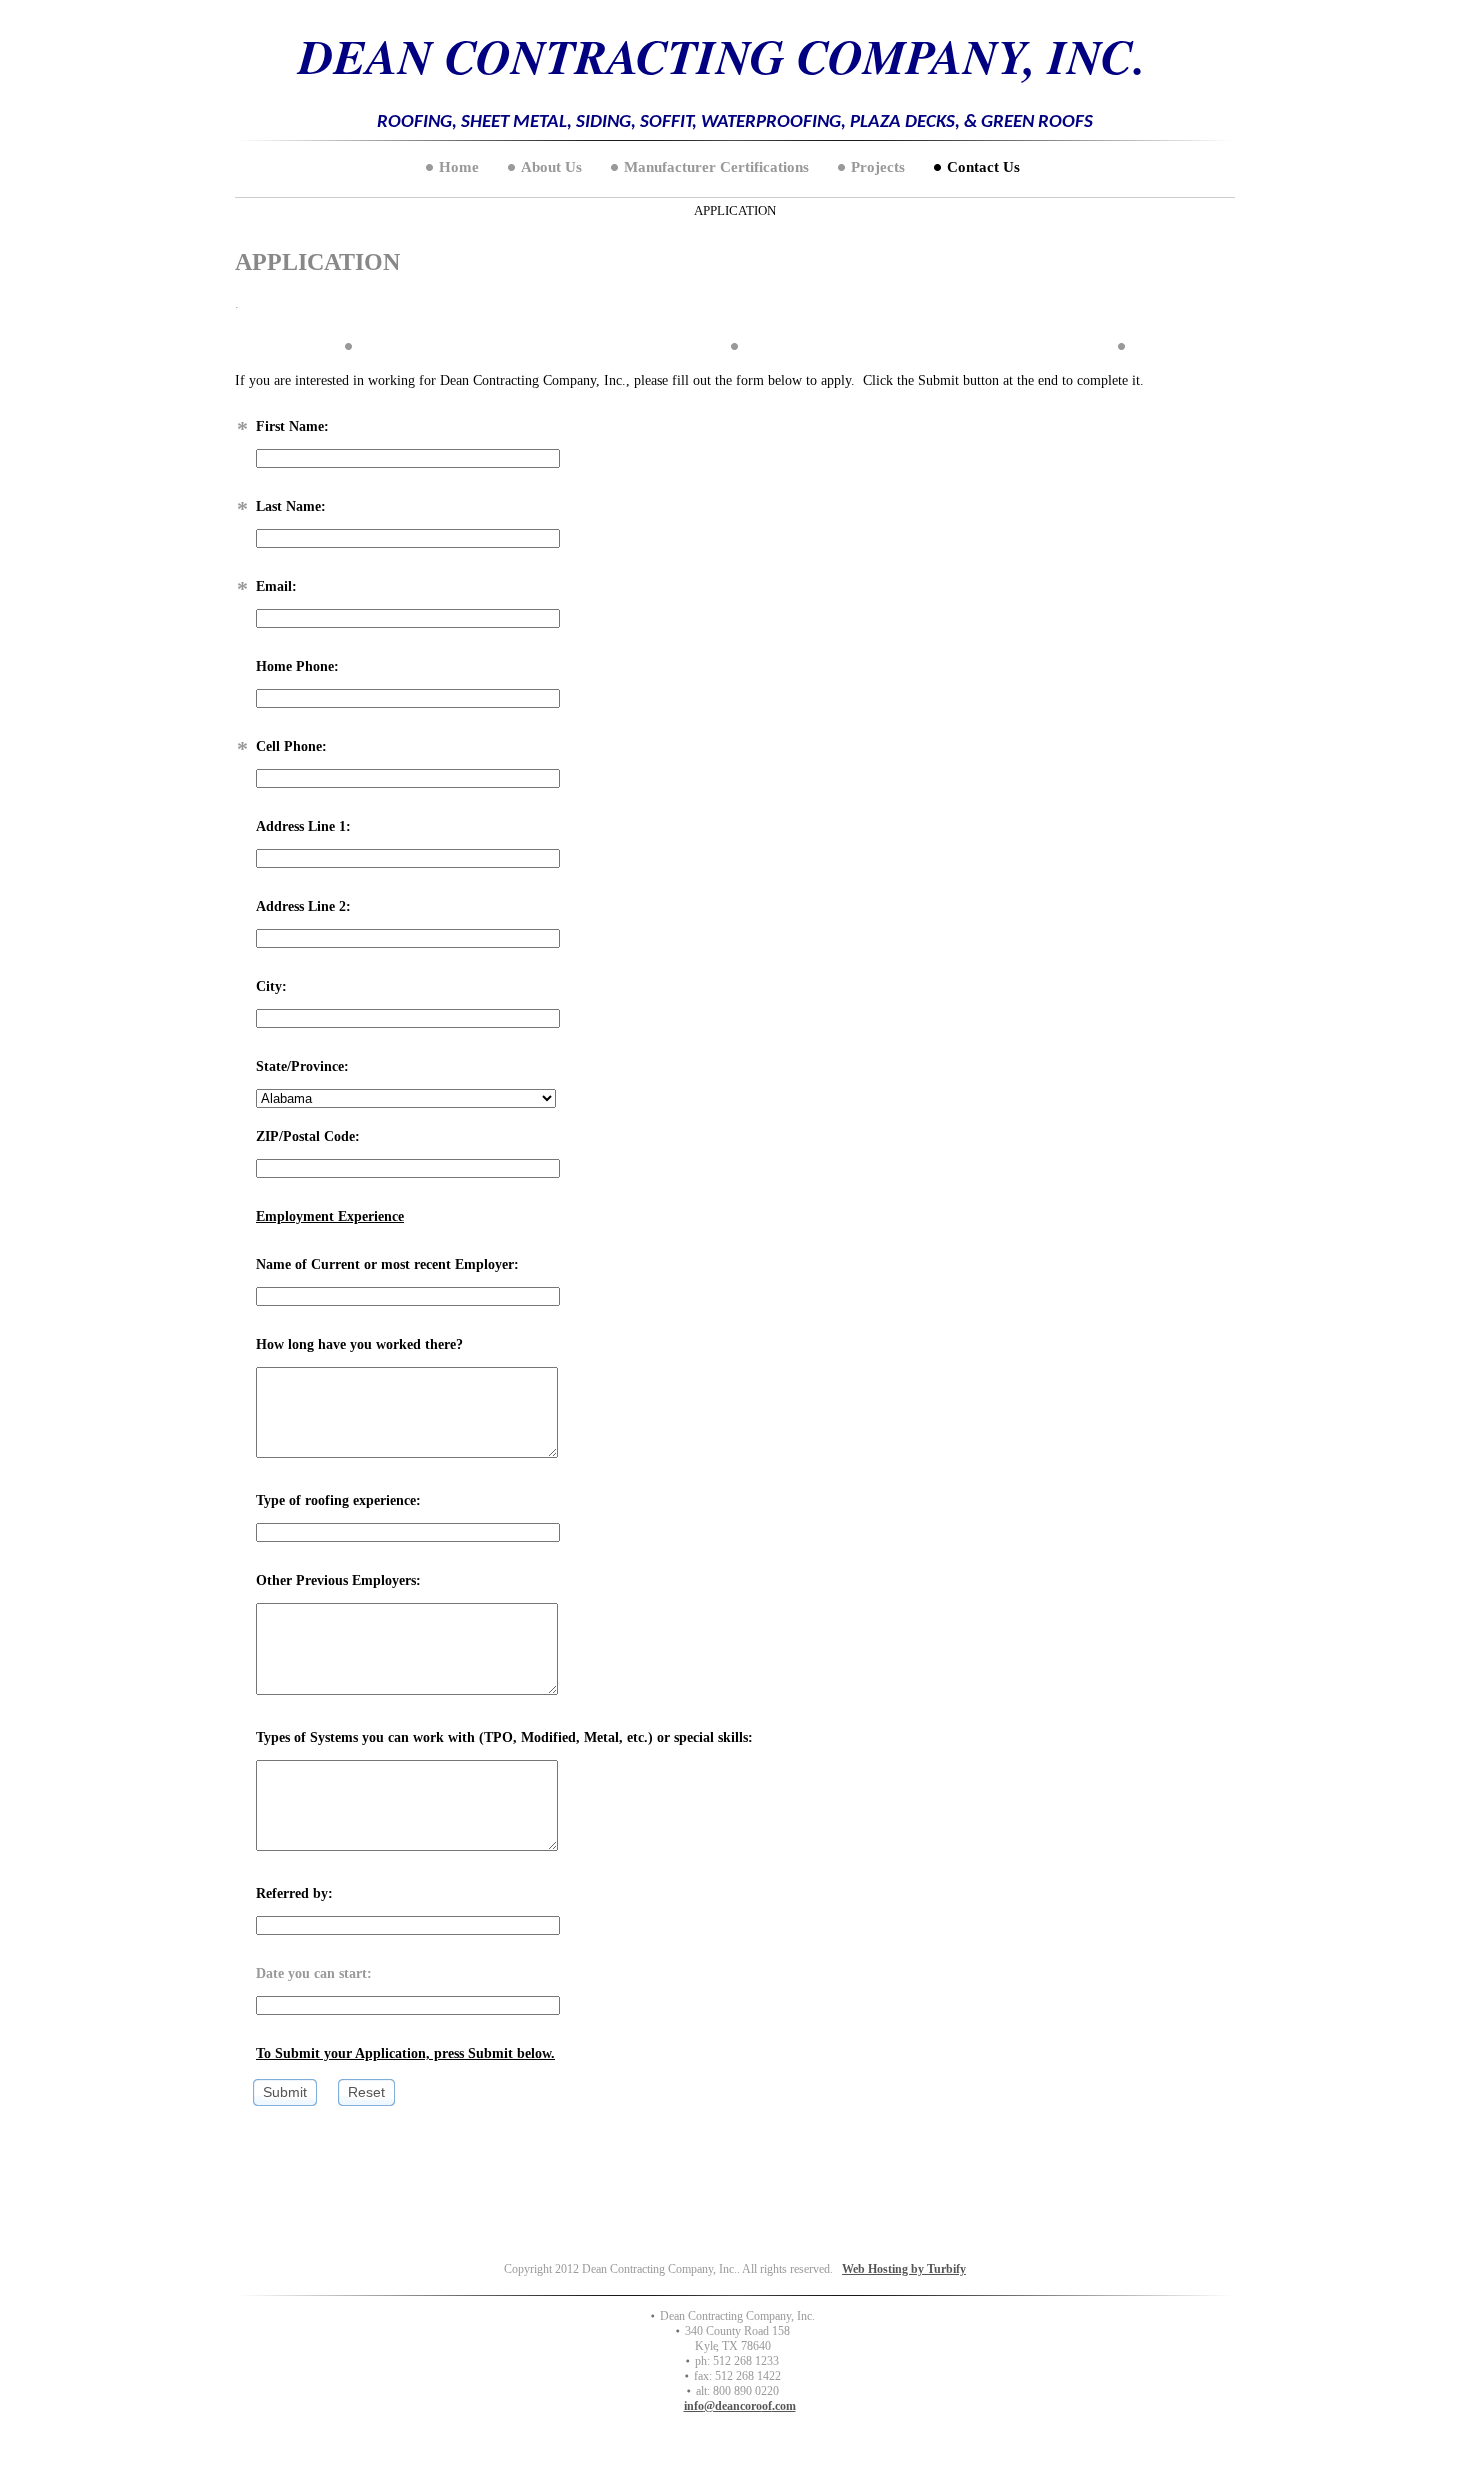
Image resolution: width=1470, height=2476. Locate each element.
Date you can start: (314, 1973)
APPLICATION (735, 210)
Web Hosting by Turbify (904, 2269)
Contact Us (983, 167)
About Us (551, 167)
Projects (878, 167)
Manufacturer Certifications (716, 167)
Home (459, 167)
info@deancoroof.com (740, 2406)
